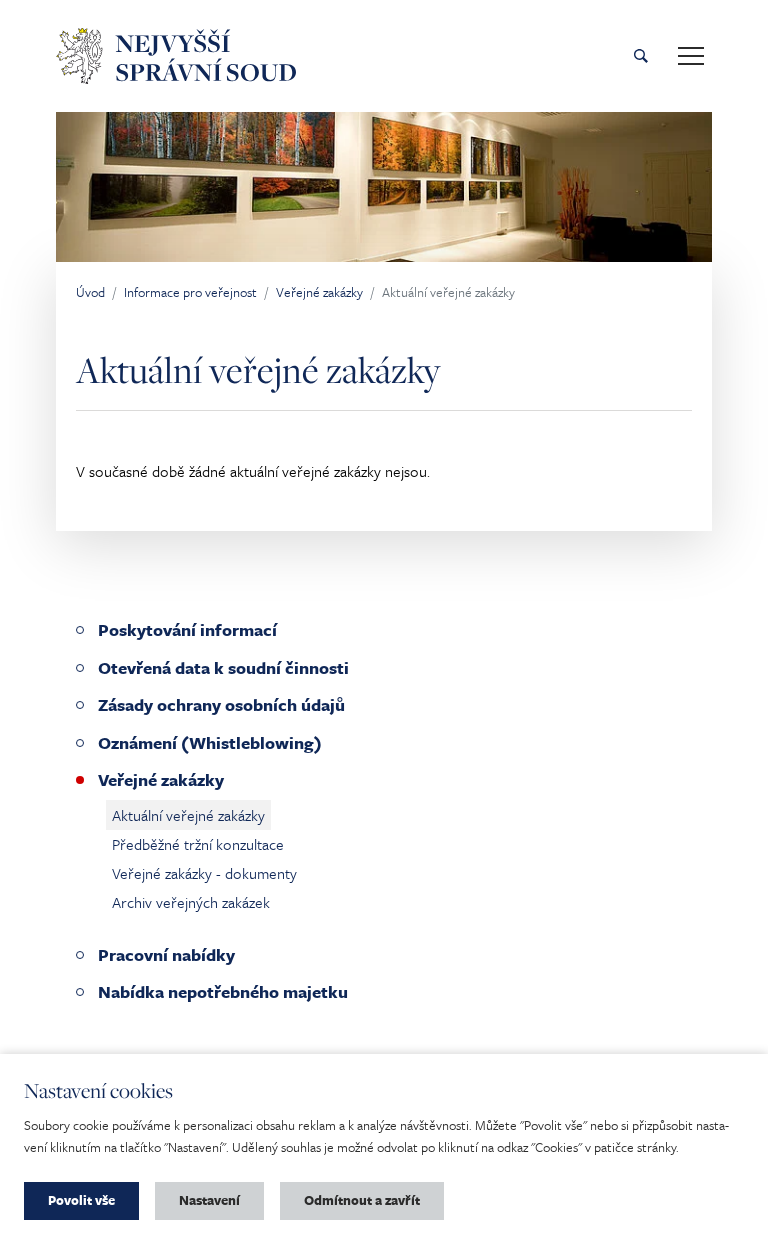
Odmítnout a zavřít (362, 1200)
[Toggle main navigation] (691, 56)
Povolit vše (81, 1200)
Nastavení (209, 1200)
